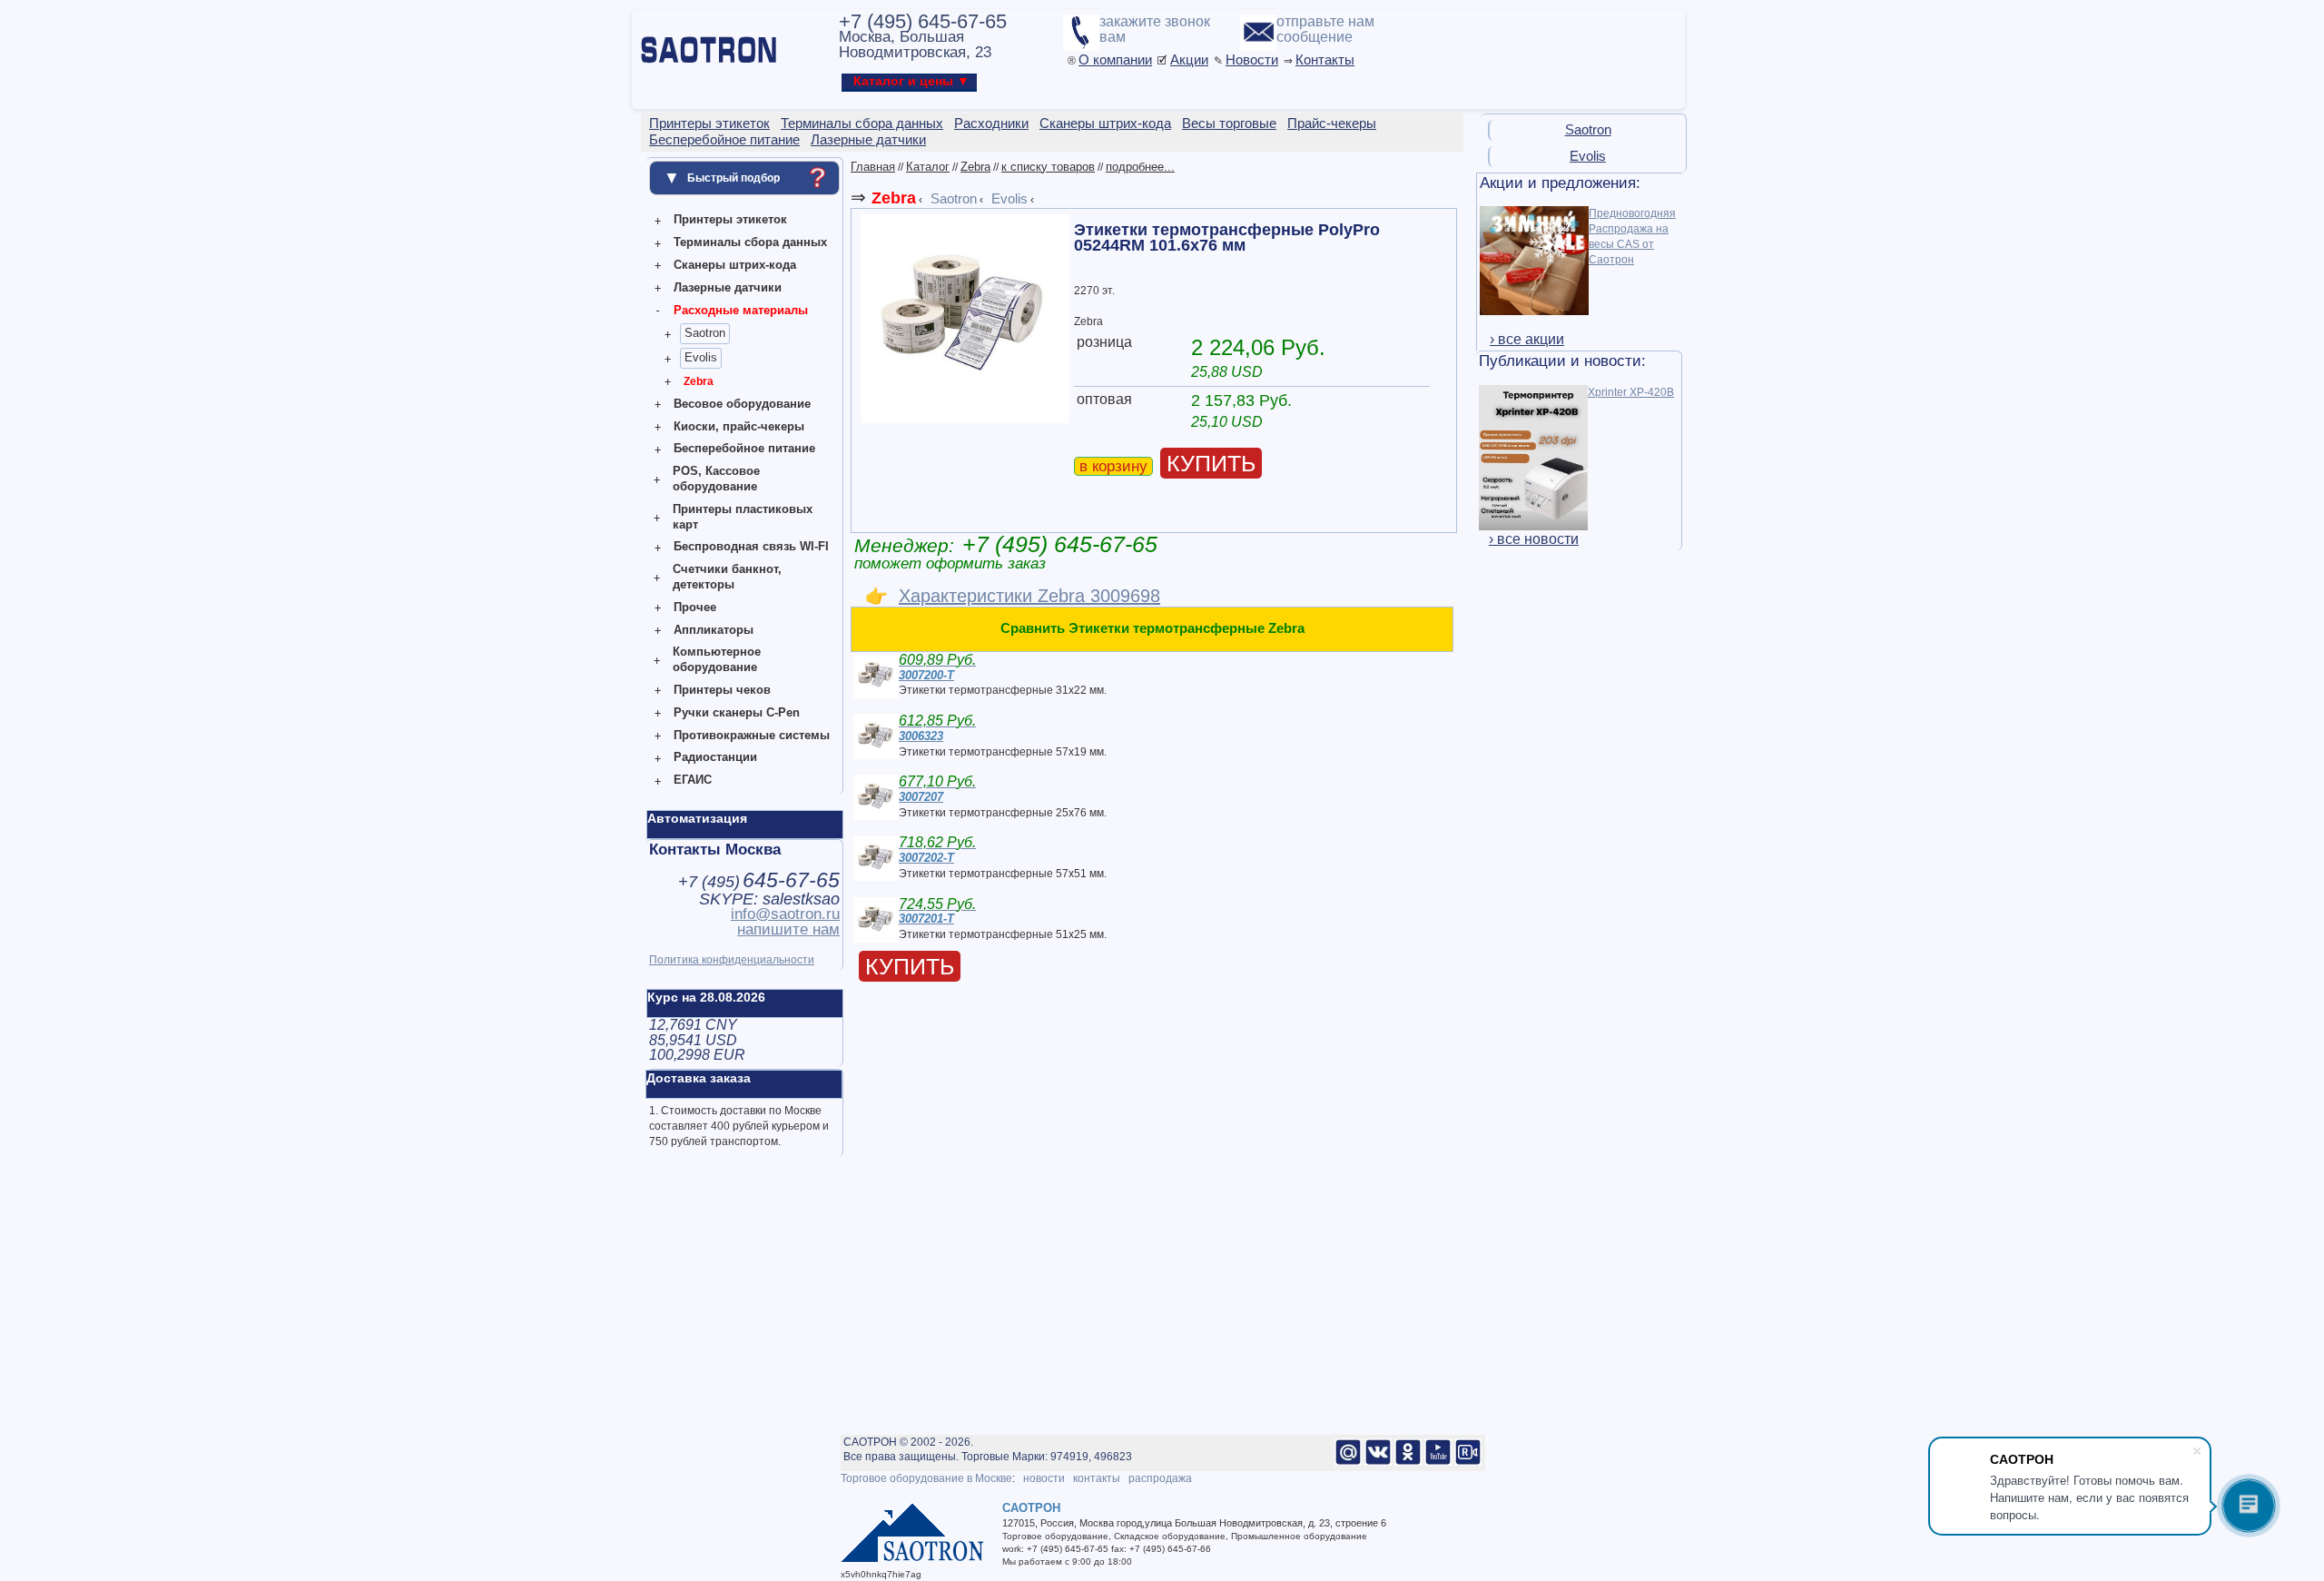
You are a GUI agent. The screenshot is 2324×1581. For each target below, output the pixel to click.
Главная (873, 167)
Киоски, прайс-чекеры (739, 426)
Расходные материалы (741, 310)
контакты (1097, 1478)
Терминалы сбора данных (750, 242)
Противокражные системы (752, 735)
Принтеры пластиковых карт (743, 517)
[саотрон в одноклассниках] (1408, 1462)
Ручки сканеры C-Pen (737, 712)
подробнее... (1140, 167)
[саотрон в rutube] (1468, 1462)
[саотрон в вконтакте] (1378, 1462)
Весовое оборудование (742, 404)
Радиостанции (715, 757)
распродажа (1160, 1478)
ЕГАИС (693, 780)
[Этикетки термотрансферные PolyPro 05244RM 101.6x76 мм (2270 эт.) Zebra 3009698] (965, 420)
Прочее (695, 607)
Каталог (928, 167)
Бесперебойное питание (744, 448)
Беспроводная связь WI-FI (751, 546)
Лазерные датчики (728, 287)
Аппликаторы (714, 630)
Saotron (705, 333)
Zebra (699, 381)
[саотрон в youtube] (1438, 1462)
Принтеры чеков (722, 690)
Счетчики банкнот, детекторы (727, 577)
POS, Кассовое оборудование (716, 479)
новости (1044, 1478)
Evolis (701, 357)
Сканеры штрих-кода (735, 265)
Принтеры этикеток (730, 219)
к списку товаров (1048, 167)
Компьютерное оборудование (717, 659)
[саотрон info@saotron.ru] (1348, 1462)
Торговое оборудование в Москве (926, 1478)
